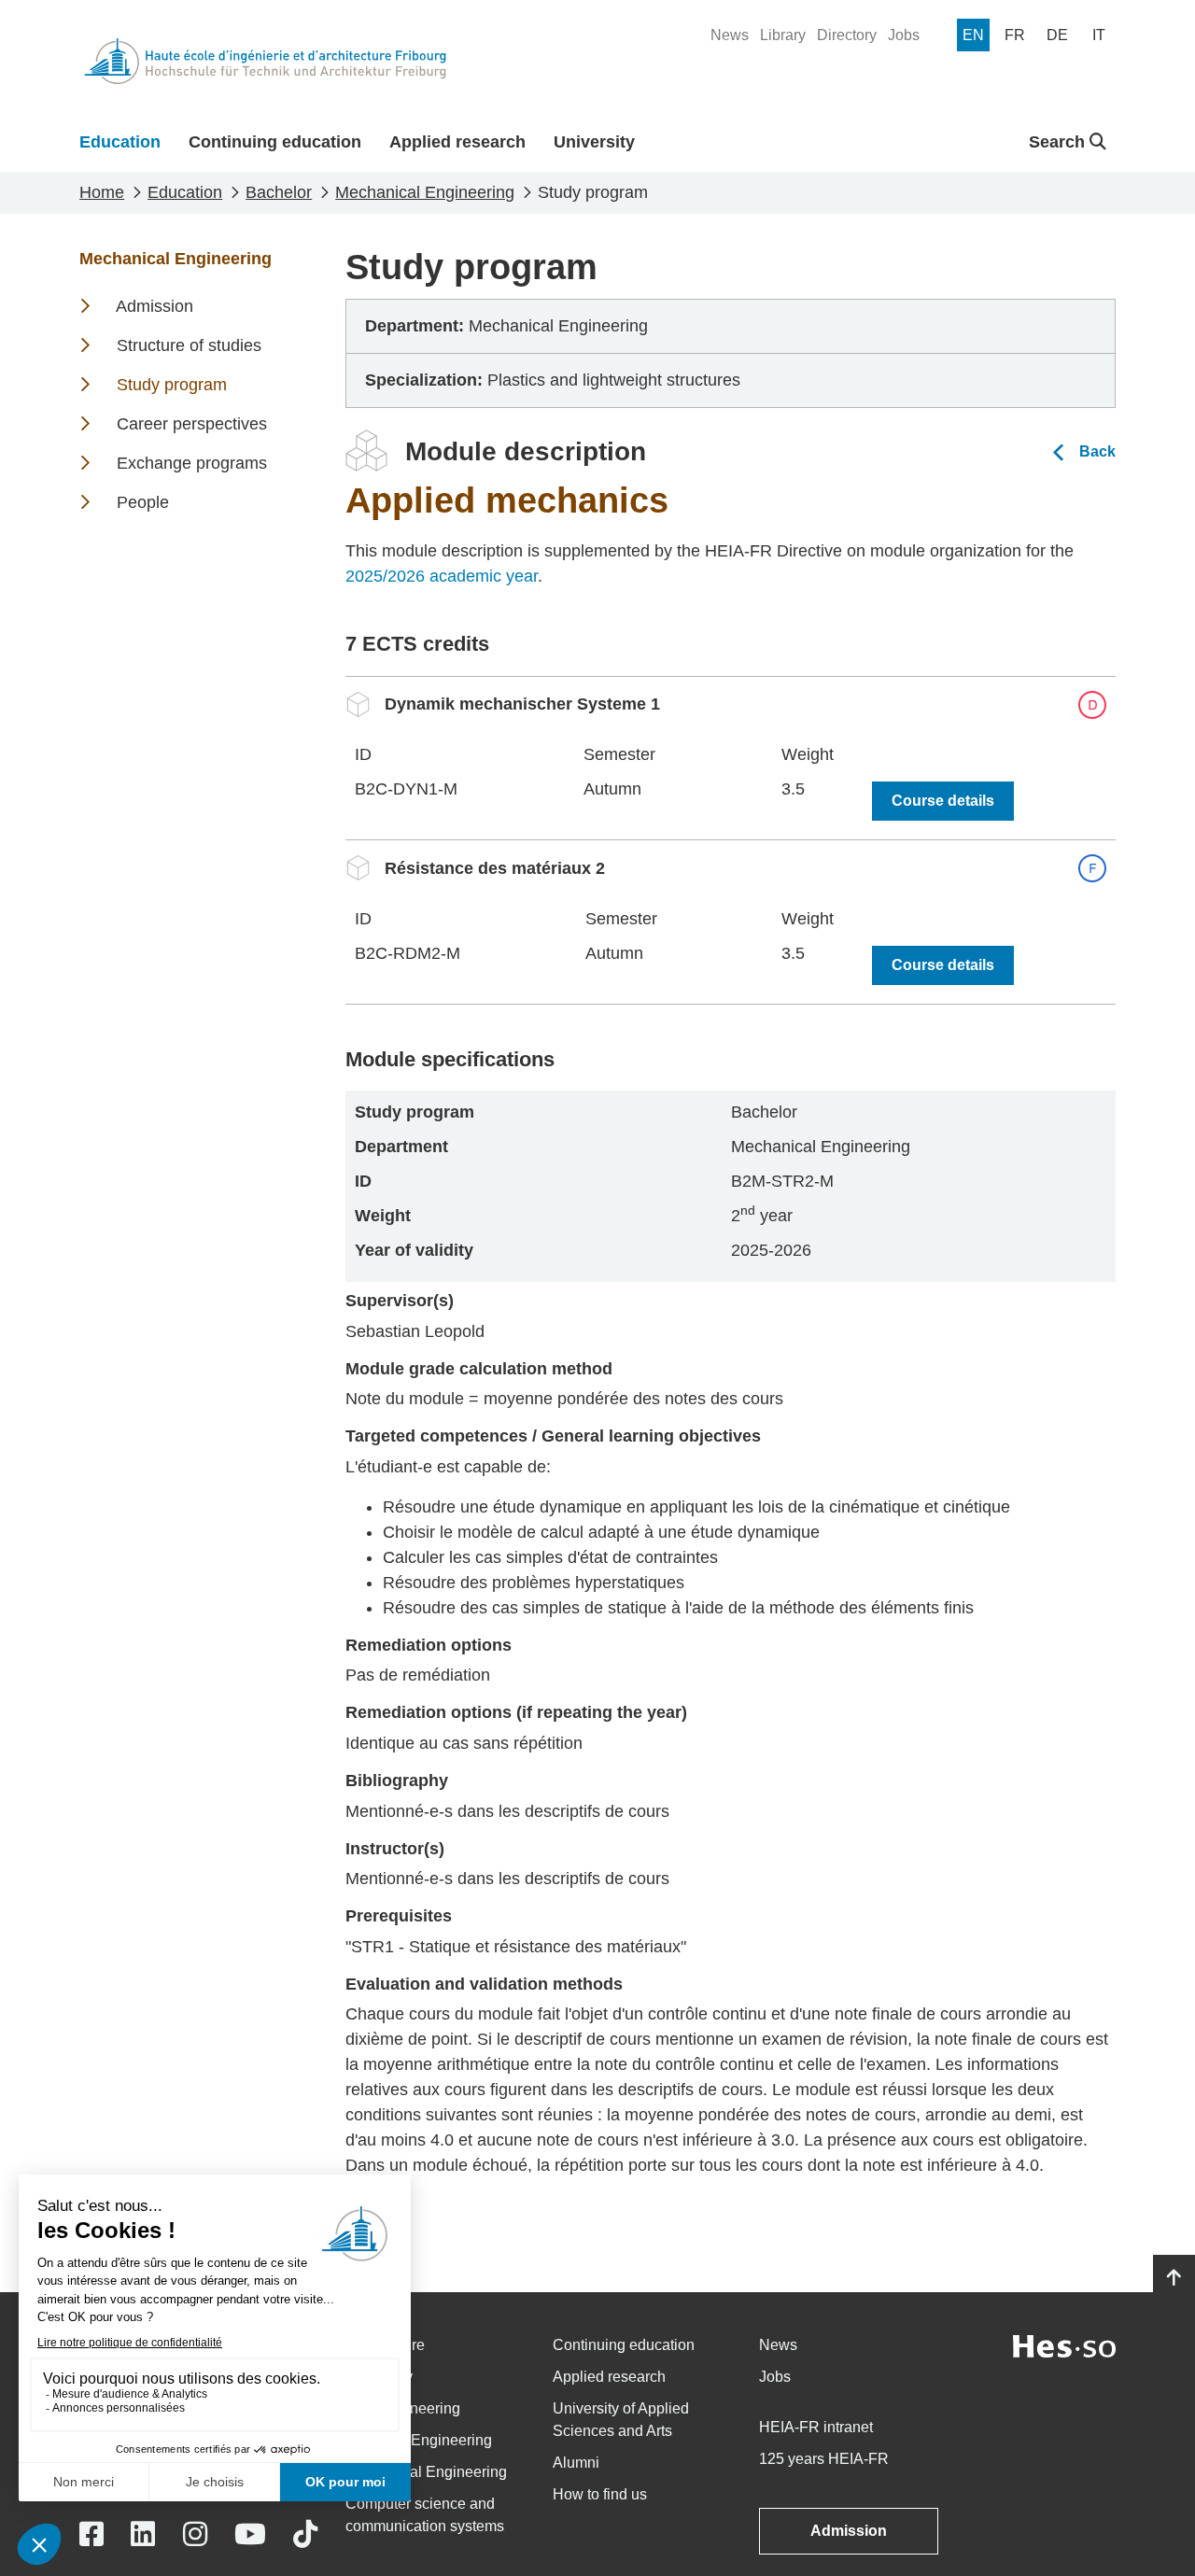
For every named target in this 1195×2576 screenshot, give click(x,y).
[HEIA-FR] (265, 61)
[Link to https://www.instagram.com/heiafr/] (195, 2534)
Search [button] (1059, 142)
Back (1097, 451)
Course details (943, 801)
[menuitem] (730, 35)
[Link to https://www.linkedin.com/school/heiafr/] (143, 2534)
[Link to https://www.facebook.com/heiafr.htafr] (91, 2534)
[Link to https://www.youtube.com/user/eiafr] (250, 2534)
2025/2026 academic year (442, 576)
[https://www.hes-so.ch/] (1064, 2345)
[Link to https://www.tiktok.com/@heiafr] (305, 2534)
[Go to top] (1174, 2278)
